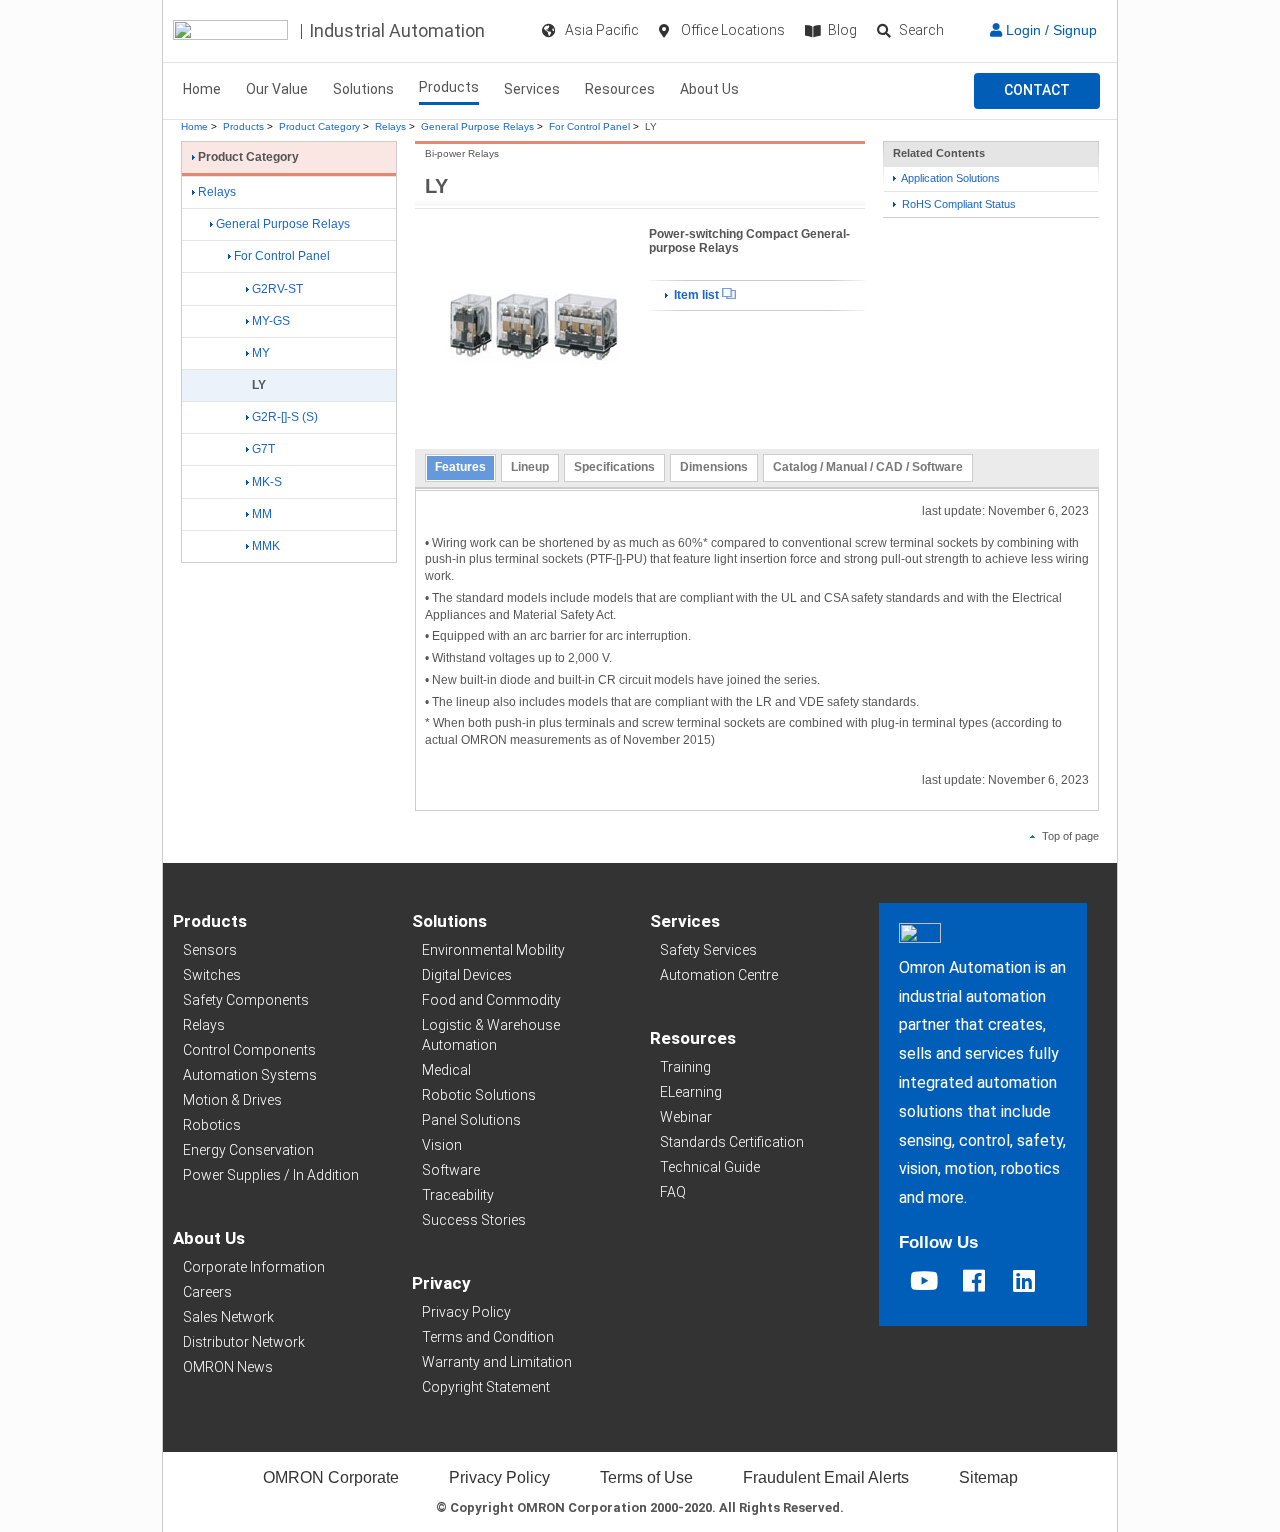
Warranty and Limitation (497, 1362)
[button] (1037, 91)
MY (261, 353)
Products (449, 87)
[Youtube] (924, 1281)
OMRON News (228, 1367)
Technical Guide (710, 1167)
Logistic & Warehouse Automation (491, 1035)
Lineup (530, 467)
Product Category (319, 126)
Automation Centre (719, 975)
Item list (696, 295)
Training (685, 1067)
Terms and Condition (488, 1337)
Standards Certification (732, 1142)
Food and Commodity (491, 1000)
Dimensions (714, 467)
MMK (266, 546)
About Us (709, 89)
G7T (263, 449)
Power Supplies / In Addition (271, 1175)
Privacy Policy (466, 1312)
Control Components (249, 1050)
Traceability (458, 1195)
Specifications (614, 467)
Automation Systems (250, 1075)
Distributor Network (244, 1342)
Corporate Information (254, 1267)
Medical (446, 1070)
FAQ (673, 1192)
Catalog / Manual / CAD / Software (868, 467)
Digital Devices (467, 975)
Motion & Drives (232, 1100)
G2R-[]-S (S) (285, 417)
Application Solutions (949, 178)
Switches (212, 975)
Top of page (1069, 836)
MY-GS (271, 321)
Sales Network (228, 1317)
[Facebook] (974, 1281)
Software (451, 1170)
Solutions (363, 89)
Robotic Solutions (479, 1095)
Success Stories (474, 1220)
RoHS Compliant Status (957, 204)
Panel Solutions (471, 1120)
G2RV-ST (277, 289)
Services (532, 89)
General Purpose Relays (477, 126)
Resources (620, 89)
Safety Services (708, 950)
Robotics (212, 1125)
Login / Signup (1049, 30)
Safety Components (246, 1000)
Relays (390, 126)
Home (202, 89)
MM (262, 514)
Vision (442, 1145)
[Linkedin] (1024, 1281)
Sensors (210, 950)
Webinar (686, 1117)
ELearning (691, 1092)
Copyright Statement (486, 1387)
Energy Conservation (248, 1150)
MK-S (267, 482)
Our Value (277, 89)
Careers (207, 1292)
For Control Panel (589, 126)
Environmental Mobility (493, 950)
